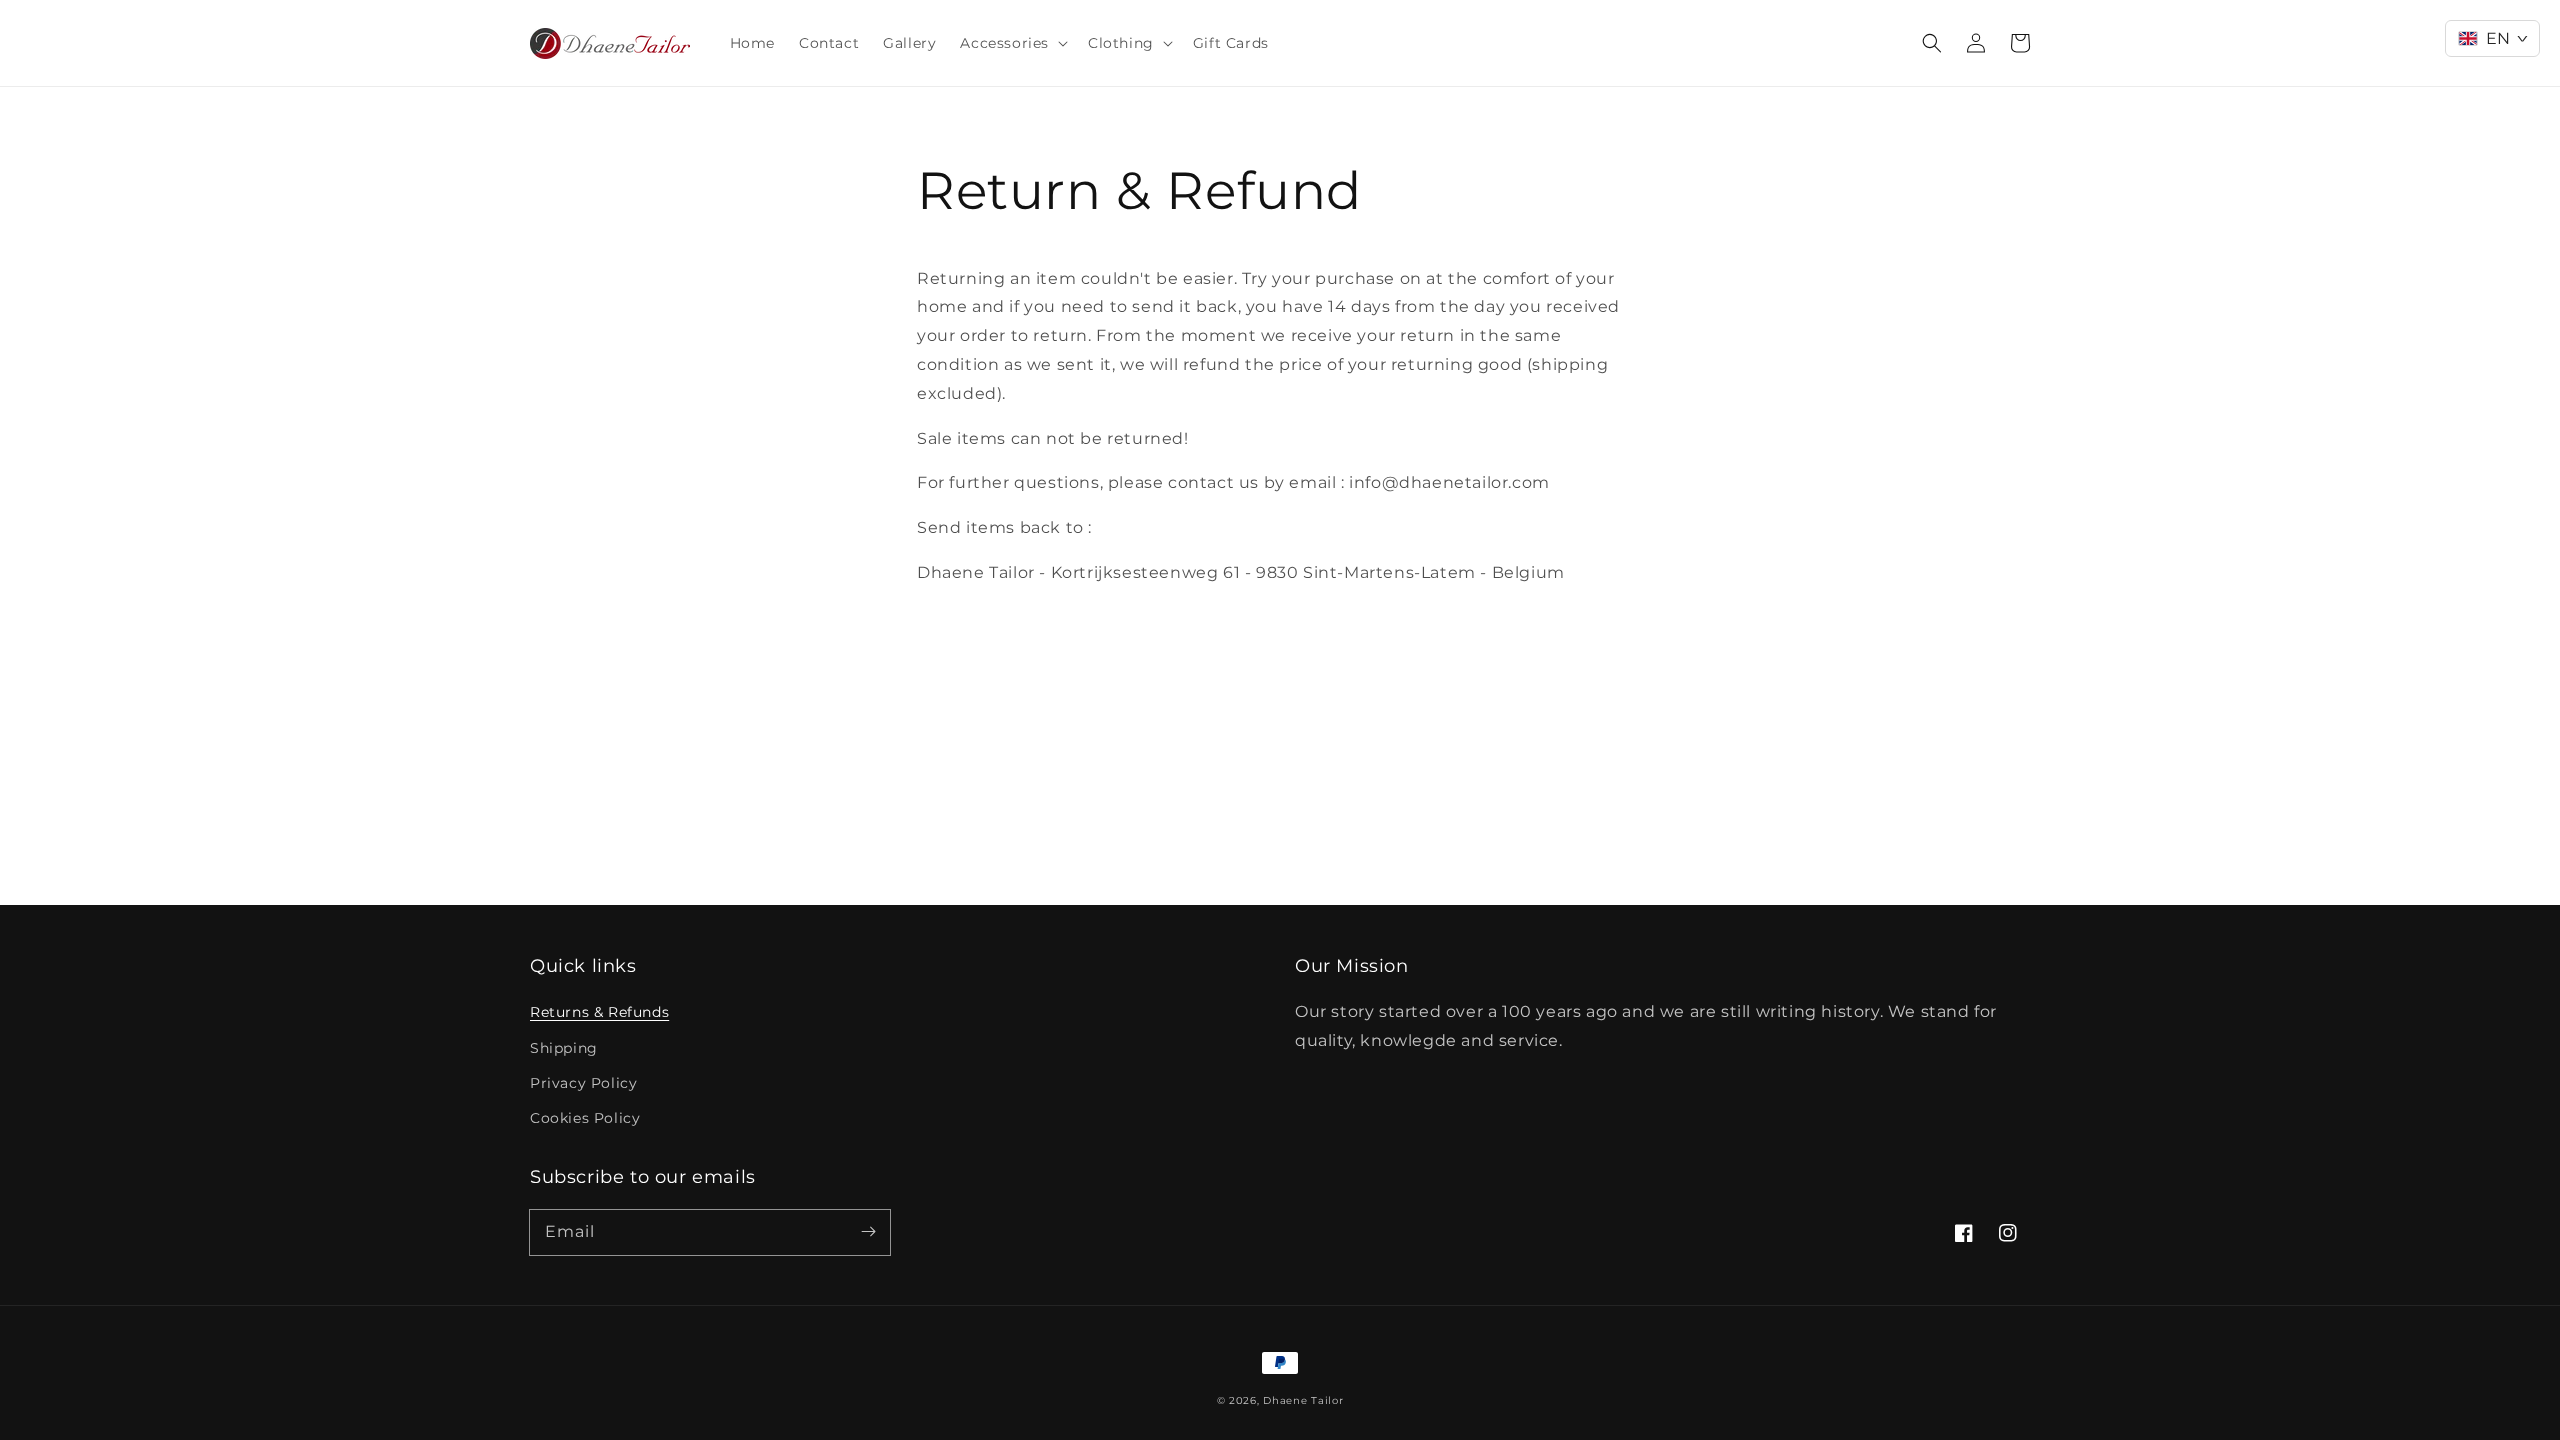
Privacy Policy (583, 1083)
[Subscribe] (868, 1232)
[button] (1012, 43)
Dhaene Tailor (1303, 1400)
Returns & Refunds (599, 1012)
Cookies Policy (585, 1118)
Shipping (564, 1048)
